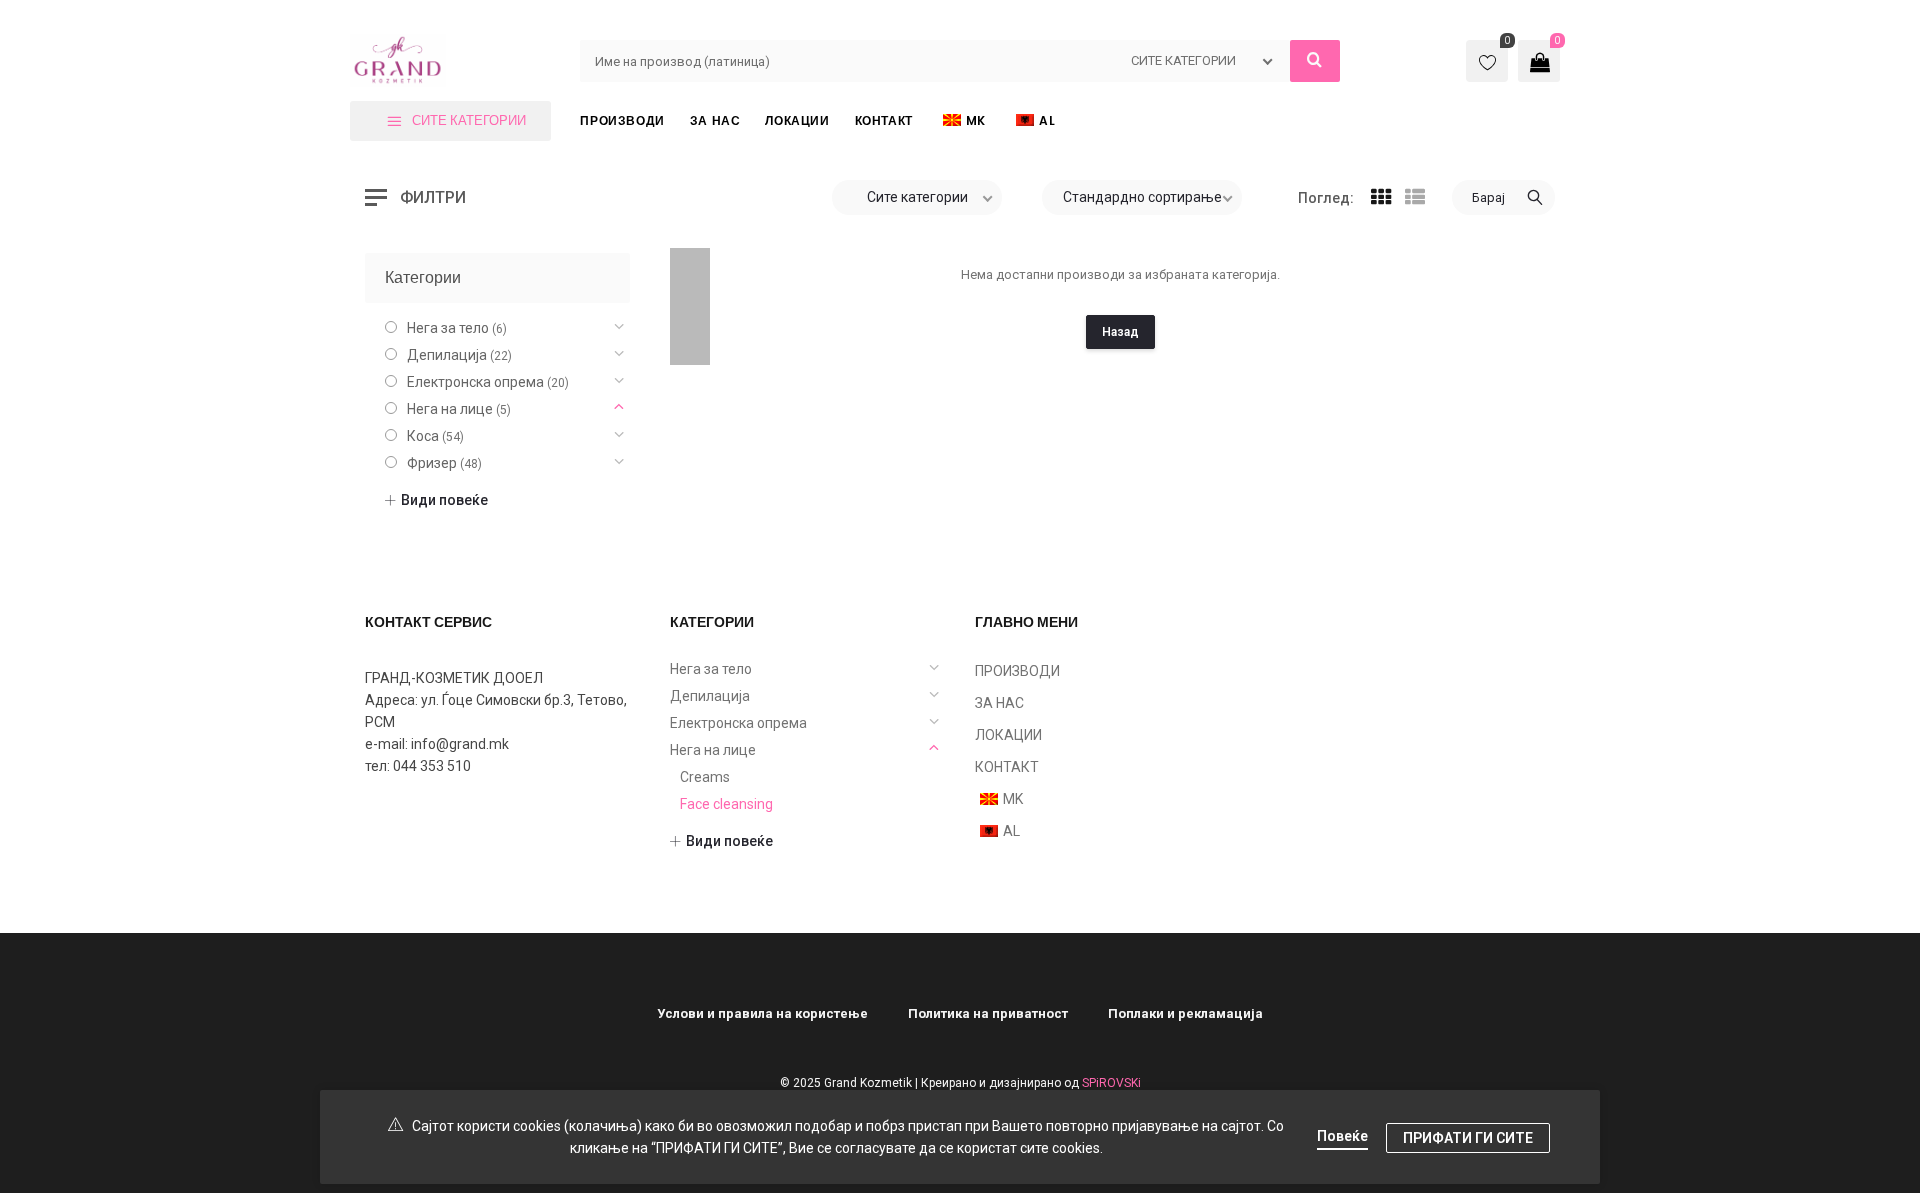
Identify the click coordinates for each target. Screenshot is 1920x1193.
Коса (423, 436)
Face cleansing (726, 804)
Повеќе (1342, 1136)
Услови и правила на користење (762, 1013)
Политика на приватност (988, 1013)
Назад (1120, 332)
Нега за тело (448, 328)
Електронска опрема (475, 382)
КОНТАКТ (1007, 767)
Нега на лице (450, 409)
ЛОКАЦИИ (1008, 735)
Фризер (432, 463)
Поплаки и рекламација (1185, 1013)
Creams (705, 777)
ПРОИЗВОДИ (1017, 671)
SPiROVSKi (1111, 1083)
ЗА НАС (999, 703)
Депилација (447, 355)
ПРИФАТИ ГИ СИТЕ (1468, 1138)
